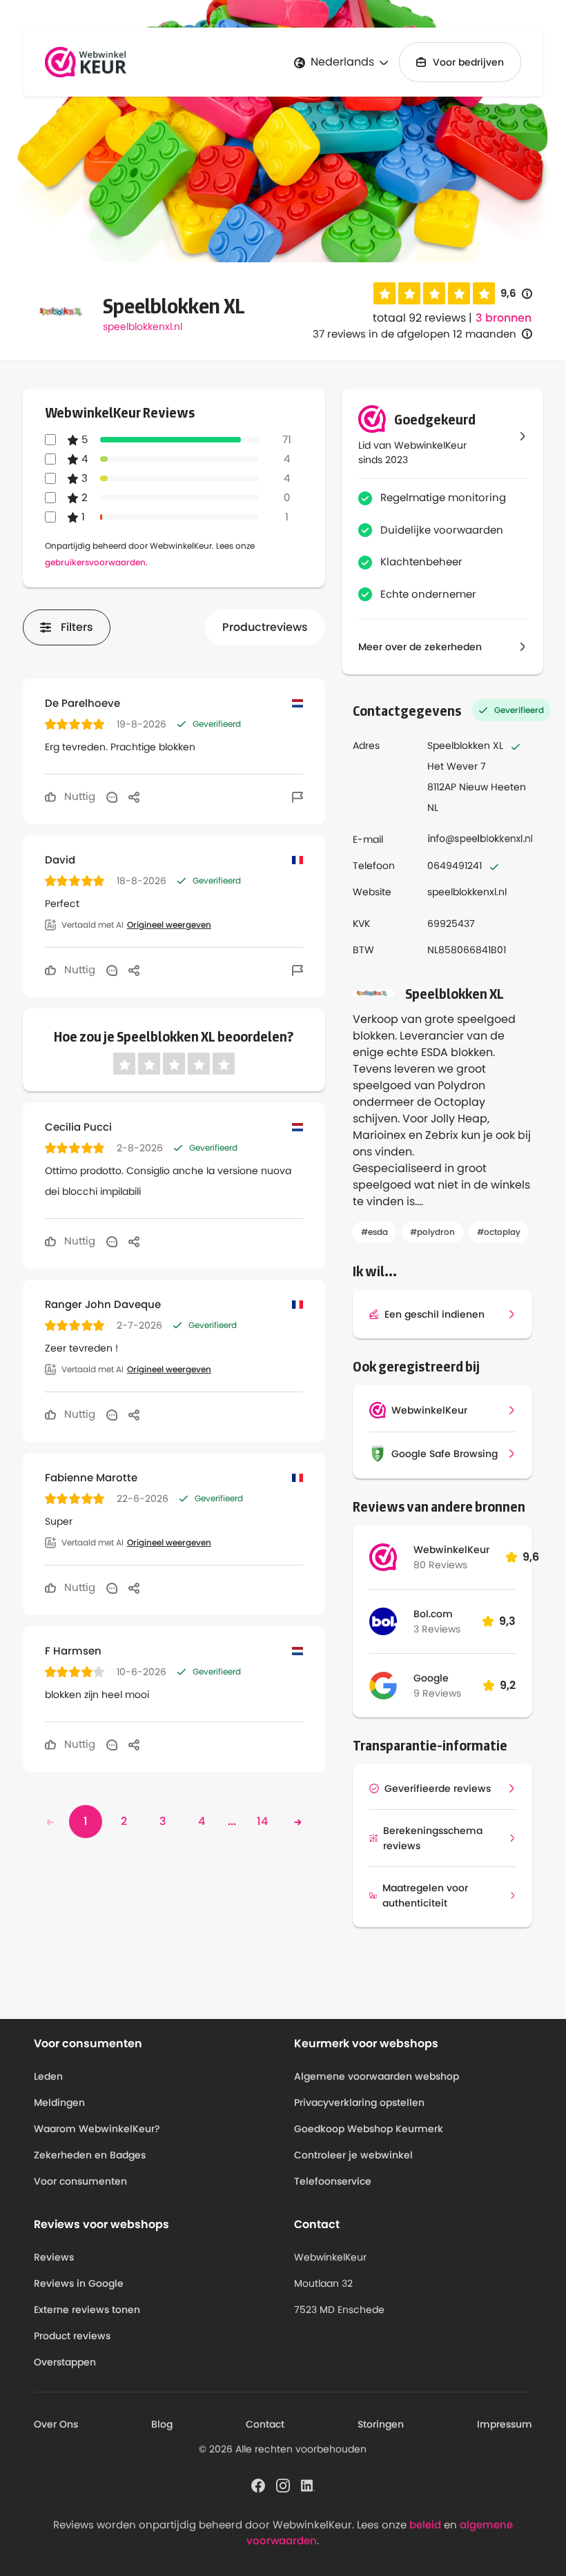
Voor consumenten (80, 2181)
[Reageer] (112, 797)
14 (262, 1821)
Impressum (505, 2424)
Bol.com (433, 1614)
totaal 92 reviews (419, 318)
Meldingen (59, 2102)
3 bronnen (504, 318)
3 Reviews (437, 1629)
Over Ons (56, 2424)
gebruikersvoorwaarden (95, 562)
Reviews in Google (79, 2283)
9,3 (507, 1621)
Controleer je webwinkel (353, 2155)
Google (431, 1678)
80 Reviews (440, 1565)
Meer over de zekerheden (420, 647)
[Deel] (134, 797)
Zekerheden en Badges (90, 2155)
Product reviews (72, 2336)
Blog (162, 2424)
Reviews (54, 2257)
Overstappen (65, 2362)
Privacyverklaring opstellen (359, 2102)
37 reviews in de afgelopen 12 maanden (414, 334)
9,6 (516, 294)
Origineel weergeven (169, 925)
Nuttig (78, 796)
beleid (425, 2525)
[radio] (384, 293)
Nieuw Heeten (492, 787)
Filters (77, 627)
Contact (265, 2424)
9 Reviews (437, 1693)
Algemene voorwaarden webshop (377, 2076)
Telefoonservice (333, 2181)
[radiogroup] (434, 293)
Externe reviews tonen (87, 2310)
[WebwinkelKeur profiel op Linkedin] (308, 2485)
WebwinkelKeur (451, 1550)
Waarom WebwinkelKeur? (97, 2129)
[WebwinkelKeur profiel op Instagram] (283, 2485)
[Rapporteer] (297, 797)
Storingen (381, 2424)
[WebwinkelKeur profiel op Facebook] (258, 2485)
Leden (48, 2076)
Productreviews (265, 627)
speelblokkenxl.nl (143, 326)
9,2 (508, 1685)
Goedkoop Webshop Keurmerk (369, 2129)
